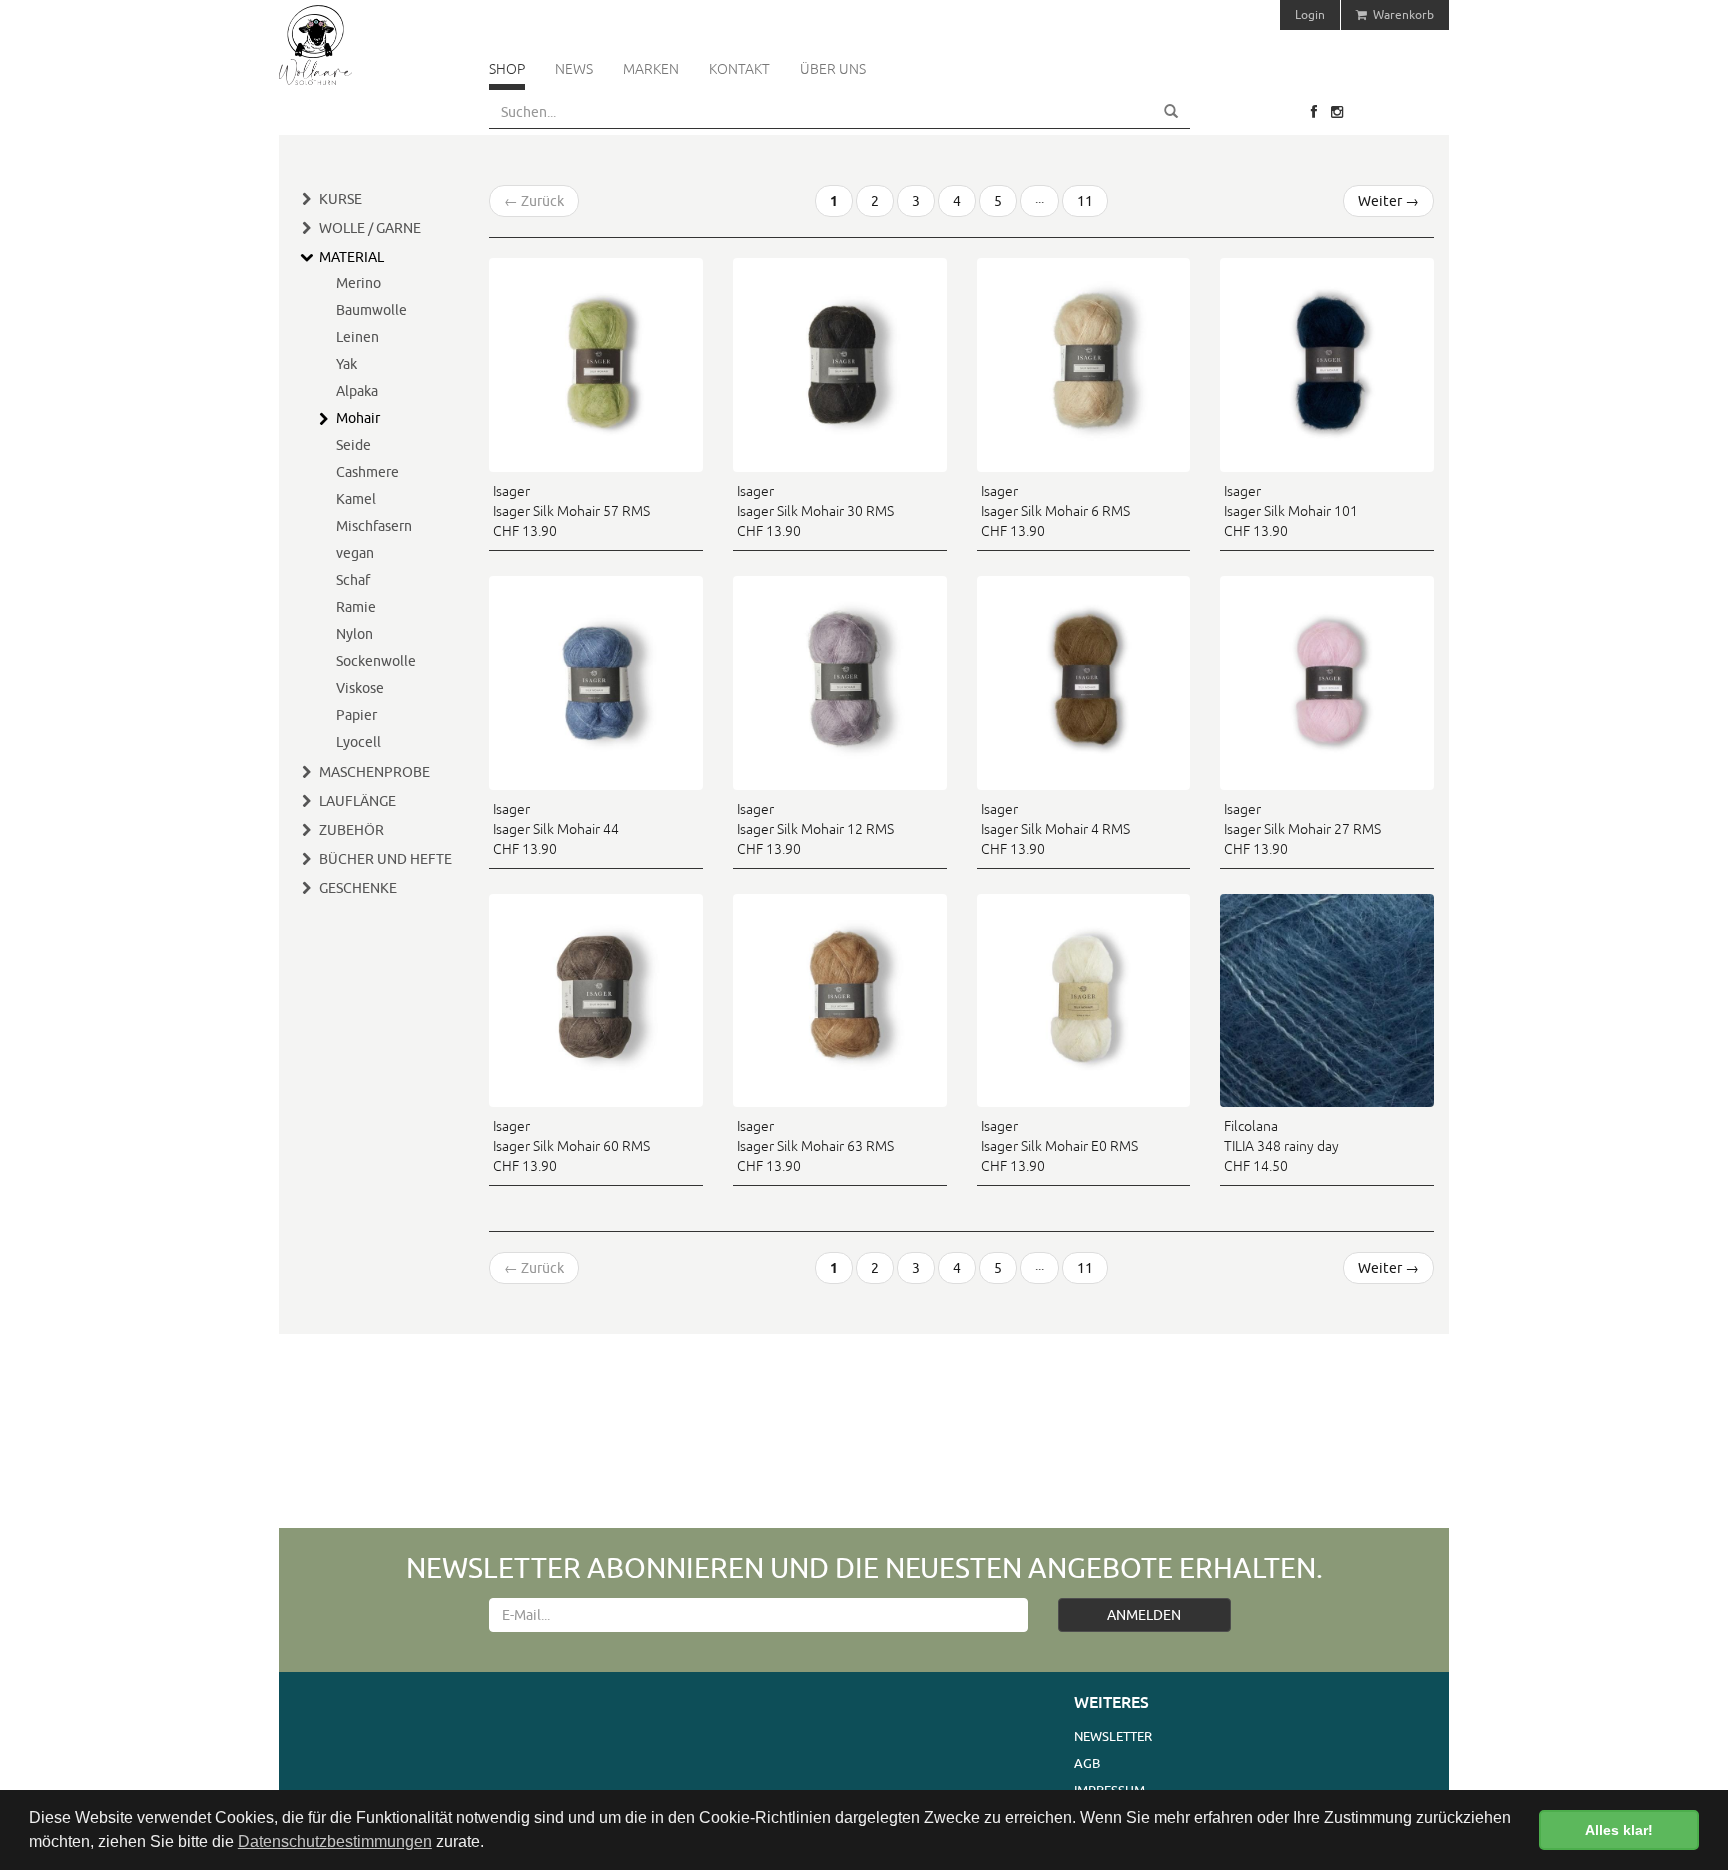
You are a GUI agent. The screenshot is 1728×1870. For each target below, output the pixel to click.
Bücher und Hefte (385, 859)
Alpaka (357, 391)
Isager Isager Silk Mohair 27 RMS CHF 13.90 (1302, 829)
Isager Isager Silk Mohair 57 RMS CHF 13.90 (571, 511)
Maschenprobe (374, 772)
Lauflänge (357, 801)
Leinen (357, 337)
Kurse (340, 199)
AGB (1087, 1763)
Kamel (356, 499)
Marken (651, 69)
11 (1085, 201)
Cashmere (367, 472)
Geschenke (358, 888)
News (574, 69)
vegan (355, 553)
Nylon (354, 634)
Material (351, 257)
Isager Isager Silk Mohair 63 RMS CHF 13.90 (815, 1146)
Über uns (833, 69)
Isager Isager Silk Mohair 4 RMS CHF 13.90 (1055, 829)
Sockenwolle (376, 661)
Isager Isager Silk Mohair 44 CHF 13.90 (556, 829)
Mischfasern (374, 526)
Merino (358, 283)
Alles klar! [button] (1619, 1830)
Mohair (358, 418)
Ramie (356, 607)
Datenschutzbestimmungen (335, 1841)
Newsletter (1113, 1736)
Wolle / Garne (370, 228)
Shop (507, 69)
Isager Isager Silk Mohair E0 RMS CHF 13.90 (1059, 1146)
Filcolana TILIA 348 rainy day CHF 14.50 (1281, 1146)
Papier (356, 715)
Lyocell (358, 742)
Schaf (353, 580)
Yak (346, 364)
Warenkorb (1400, 14)
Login (1310, 14)
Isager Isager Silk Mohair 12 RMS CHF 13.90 (815, 829)
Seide (353, 445)
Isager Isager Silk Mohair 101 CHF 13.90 (1291, 511)
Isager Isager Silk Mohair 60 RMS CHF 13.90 (571, 1146)
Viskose (360, 688)
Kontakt (739, 69)
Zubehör (351, 830)
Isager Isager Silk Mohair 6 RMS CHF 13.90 (1055, 511)
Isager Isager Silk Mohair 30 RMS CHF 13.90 (815, 511)
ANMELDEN (1144, 1615)
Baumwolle (371, 310)
